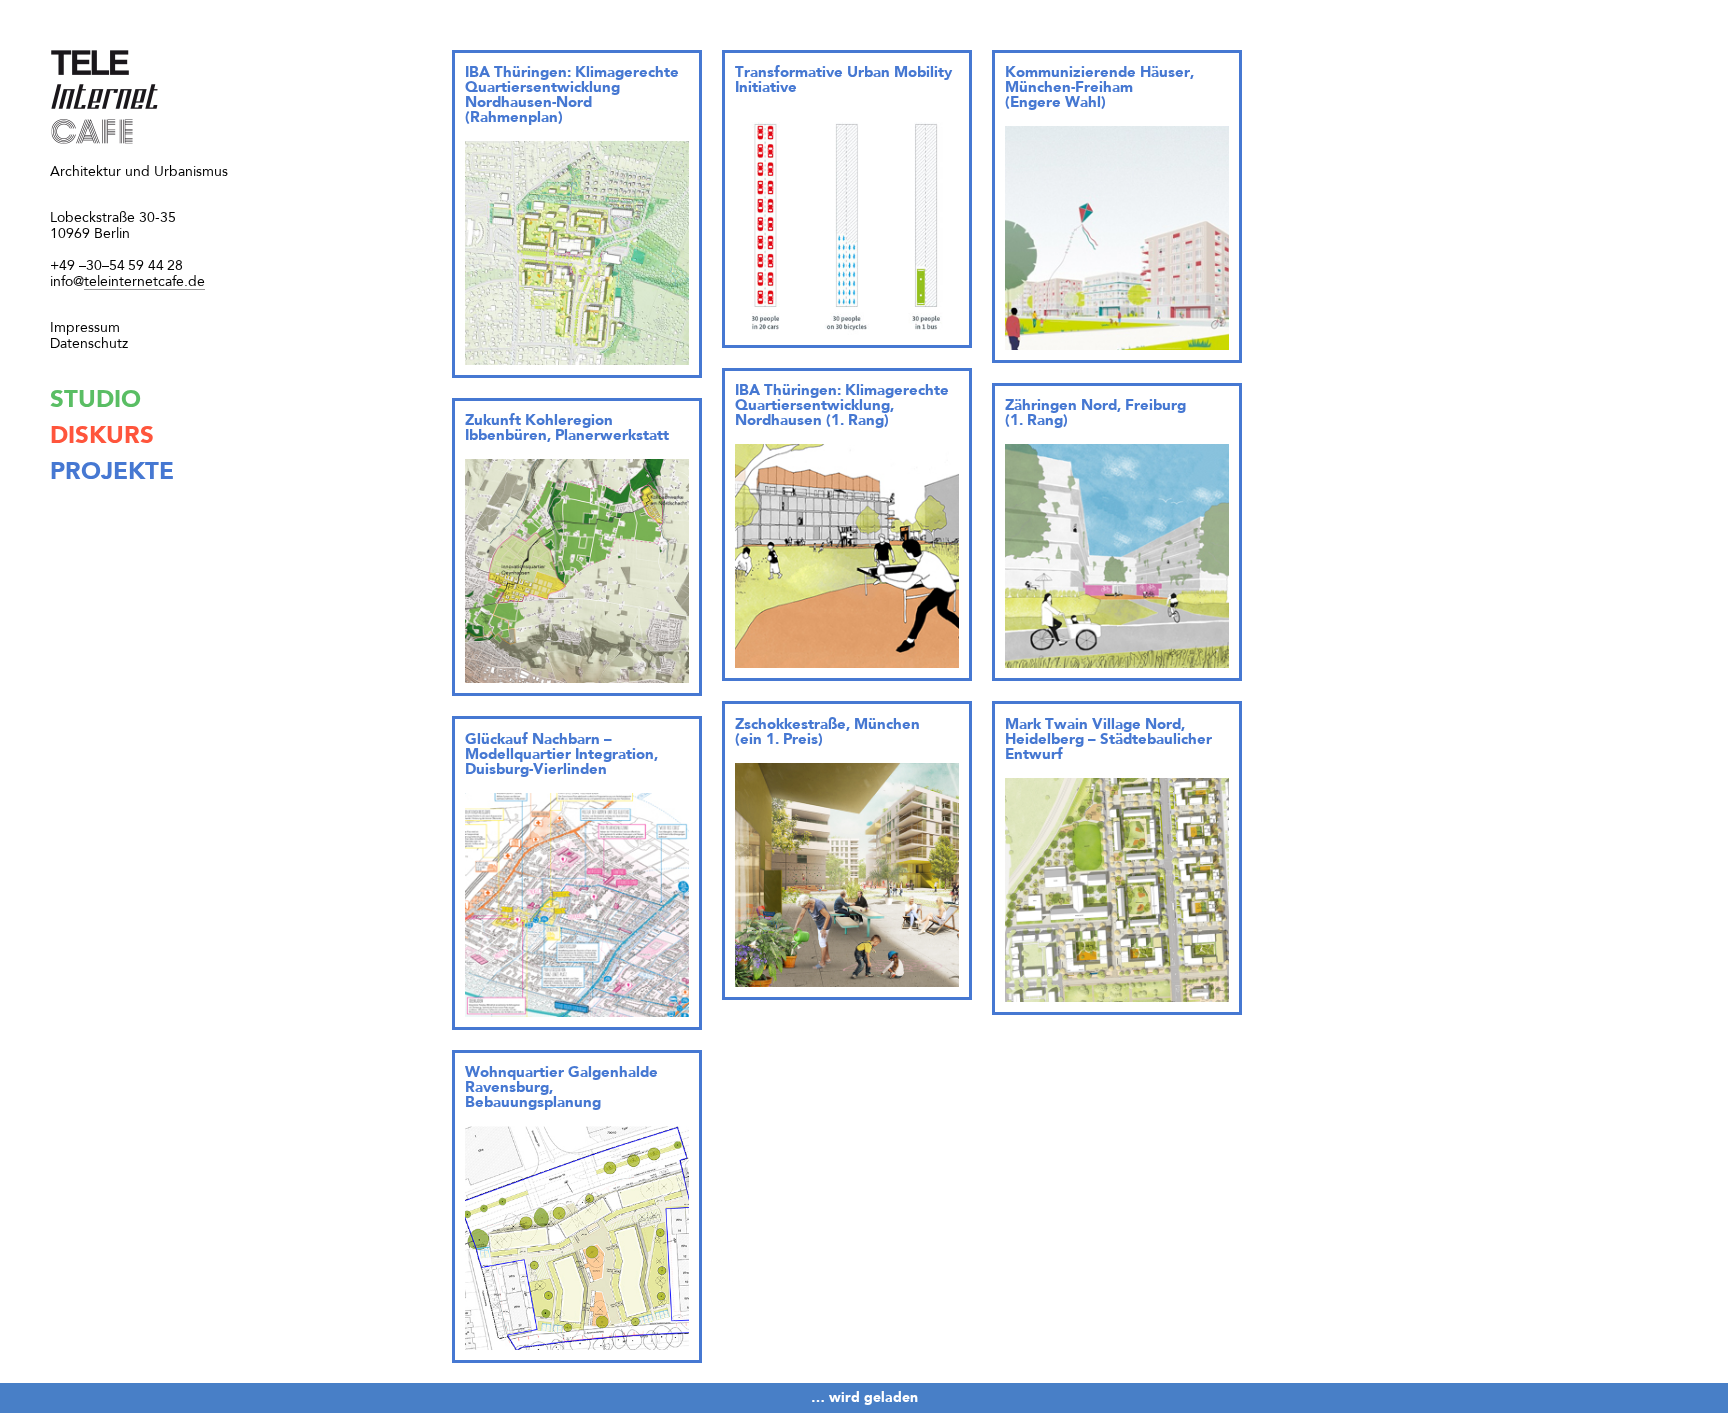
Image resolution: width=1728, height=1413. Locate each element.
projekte (112, 473)
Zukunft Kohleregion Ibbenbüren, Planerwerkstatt (567, 429)
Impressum (85, 328)
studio (95, 401)
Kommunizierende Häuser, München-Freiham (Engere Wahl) (1099, 88)
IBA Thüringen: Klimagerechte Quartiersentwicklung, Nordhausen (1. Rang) (842, 406)
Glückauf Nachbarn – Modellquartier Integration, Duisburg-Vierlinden (561, 755)
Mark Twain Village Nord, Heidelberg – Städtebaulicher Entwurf (1108, 740)
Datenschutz (89, 344)
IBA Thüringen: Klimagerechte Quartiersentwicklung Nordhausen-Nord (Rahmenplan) (572, 96)
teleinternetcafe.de (127, 282)
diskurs (102, 437)
